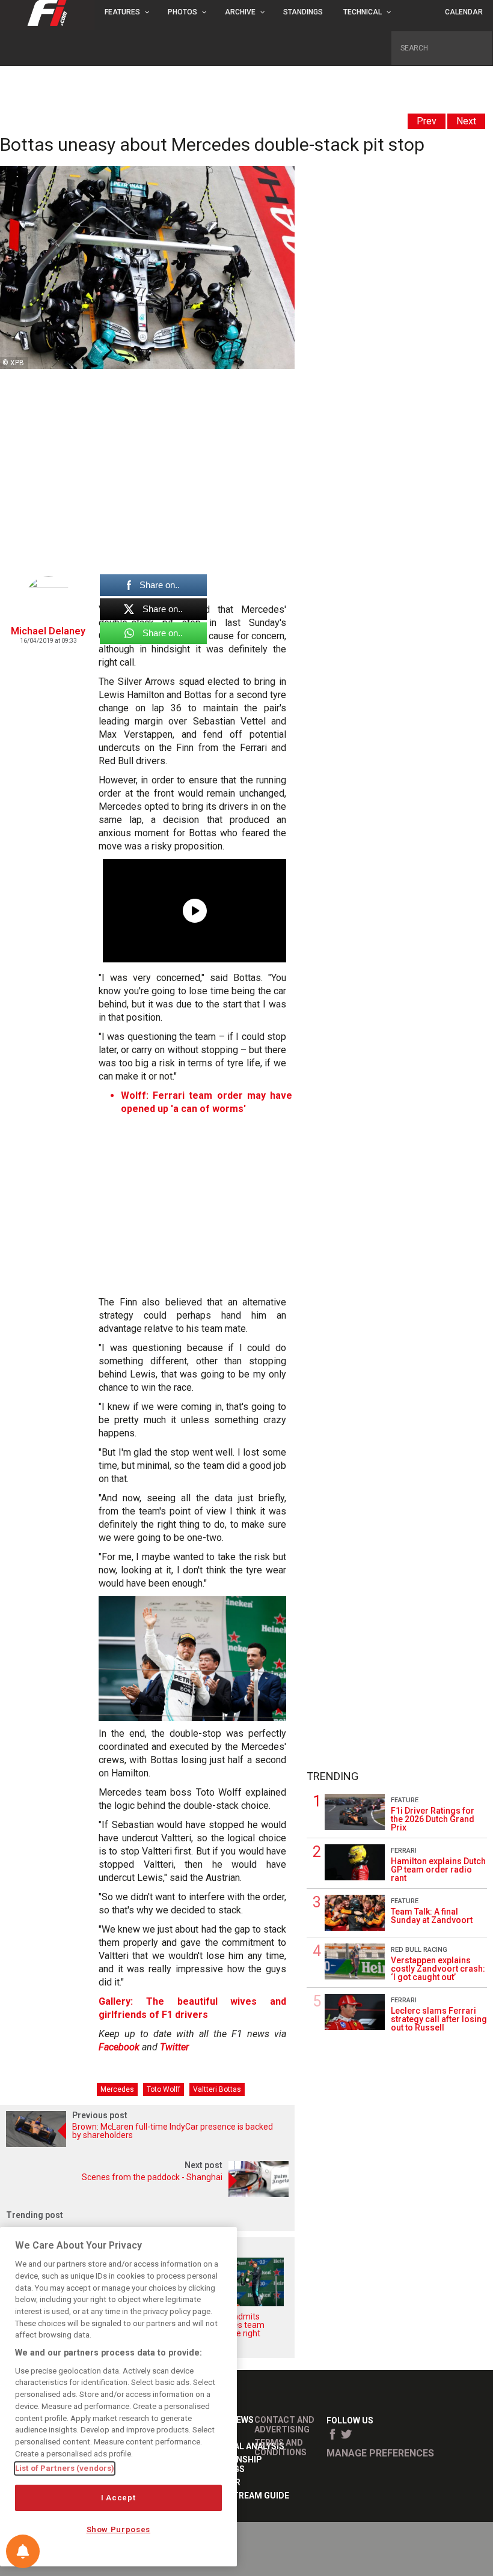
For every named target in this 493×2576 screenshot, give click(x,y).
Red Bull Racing (419, 1950)
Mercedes (117, 2089)
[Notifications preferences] (23, 2551)
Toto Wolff (164, 2089)
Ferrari (404, 1851)
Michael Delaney (48, 631)
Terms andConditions (280, 2447)
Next (466, 121)
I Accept (118, 2498)
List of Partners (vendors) (65, 2468)
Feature (405, 1800)
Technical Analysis (240, 2446)
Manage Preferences (380, 2453)
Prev (427, 121)
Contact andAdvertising (284, 2425)
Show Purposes (119, 2529)
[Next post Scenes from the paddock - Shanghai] (147, 2194)
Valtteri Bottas (217, 2089)
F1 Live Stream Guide (243, 2495)
